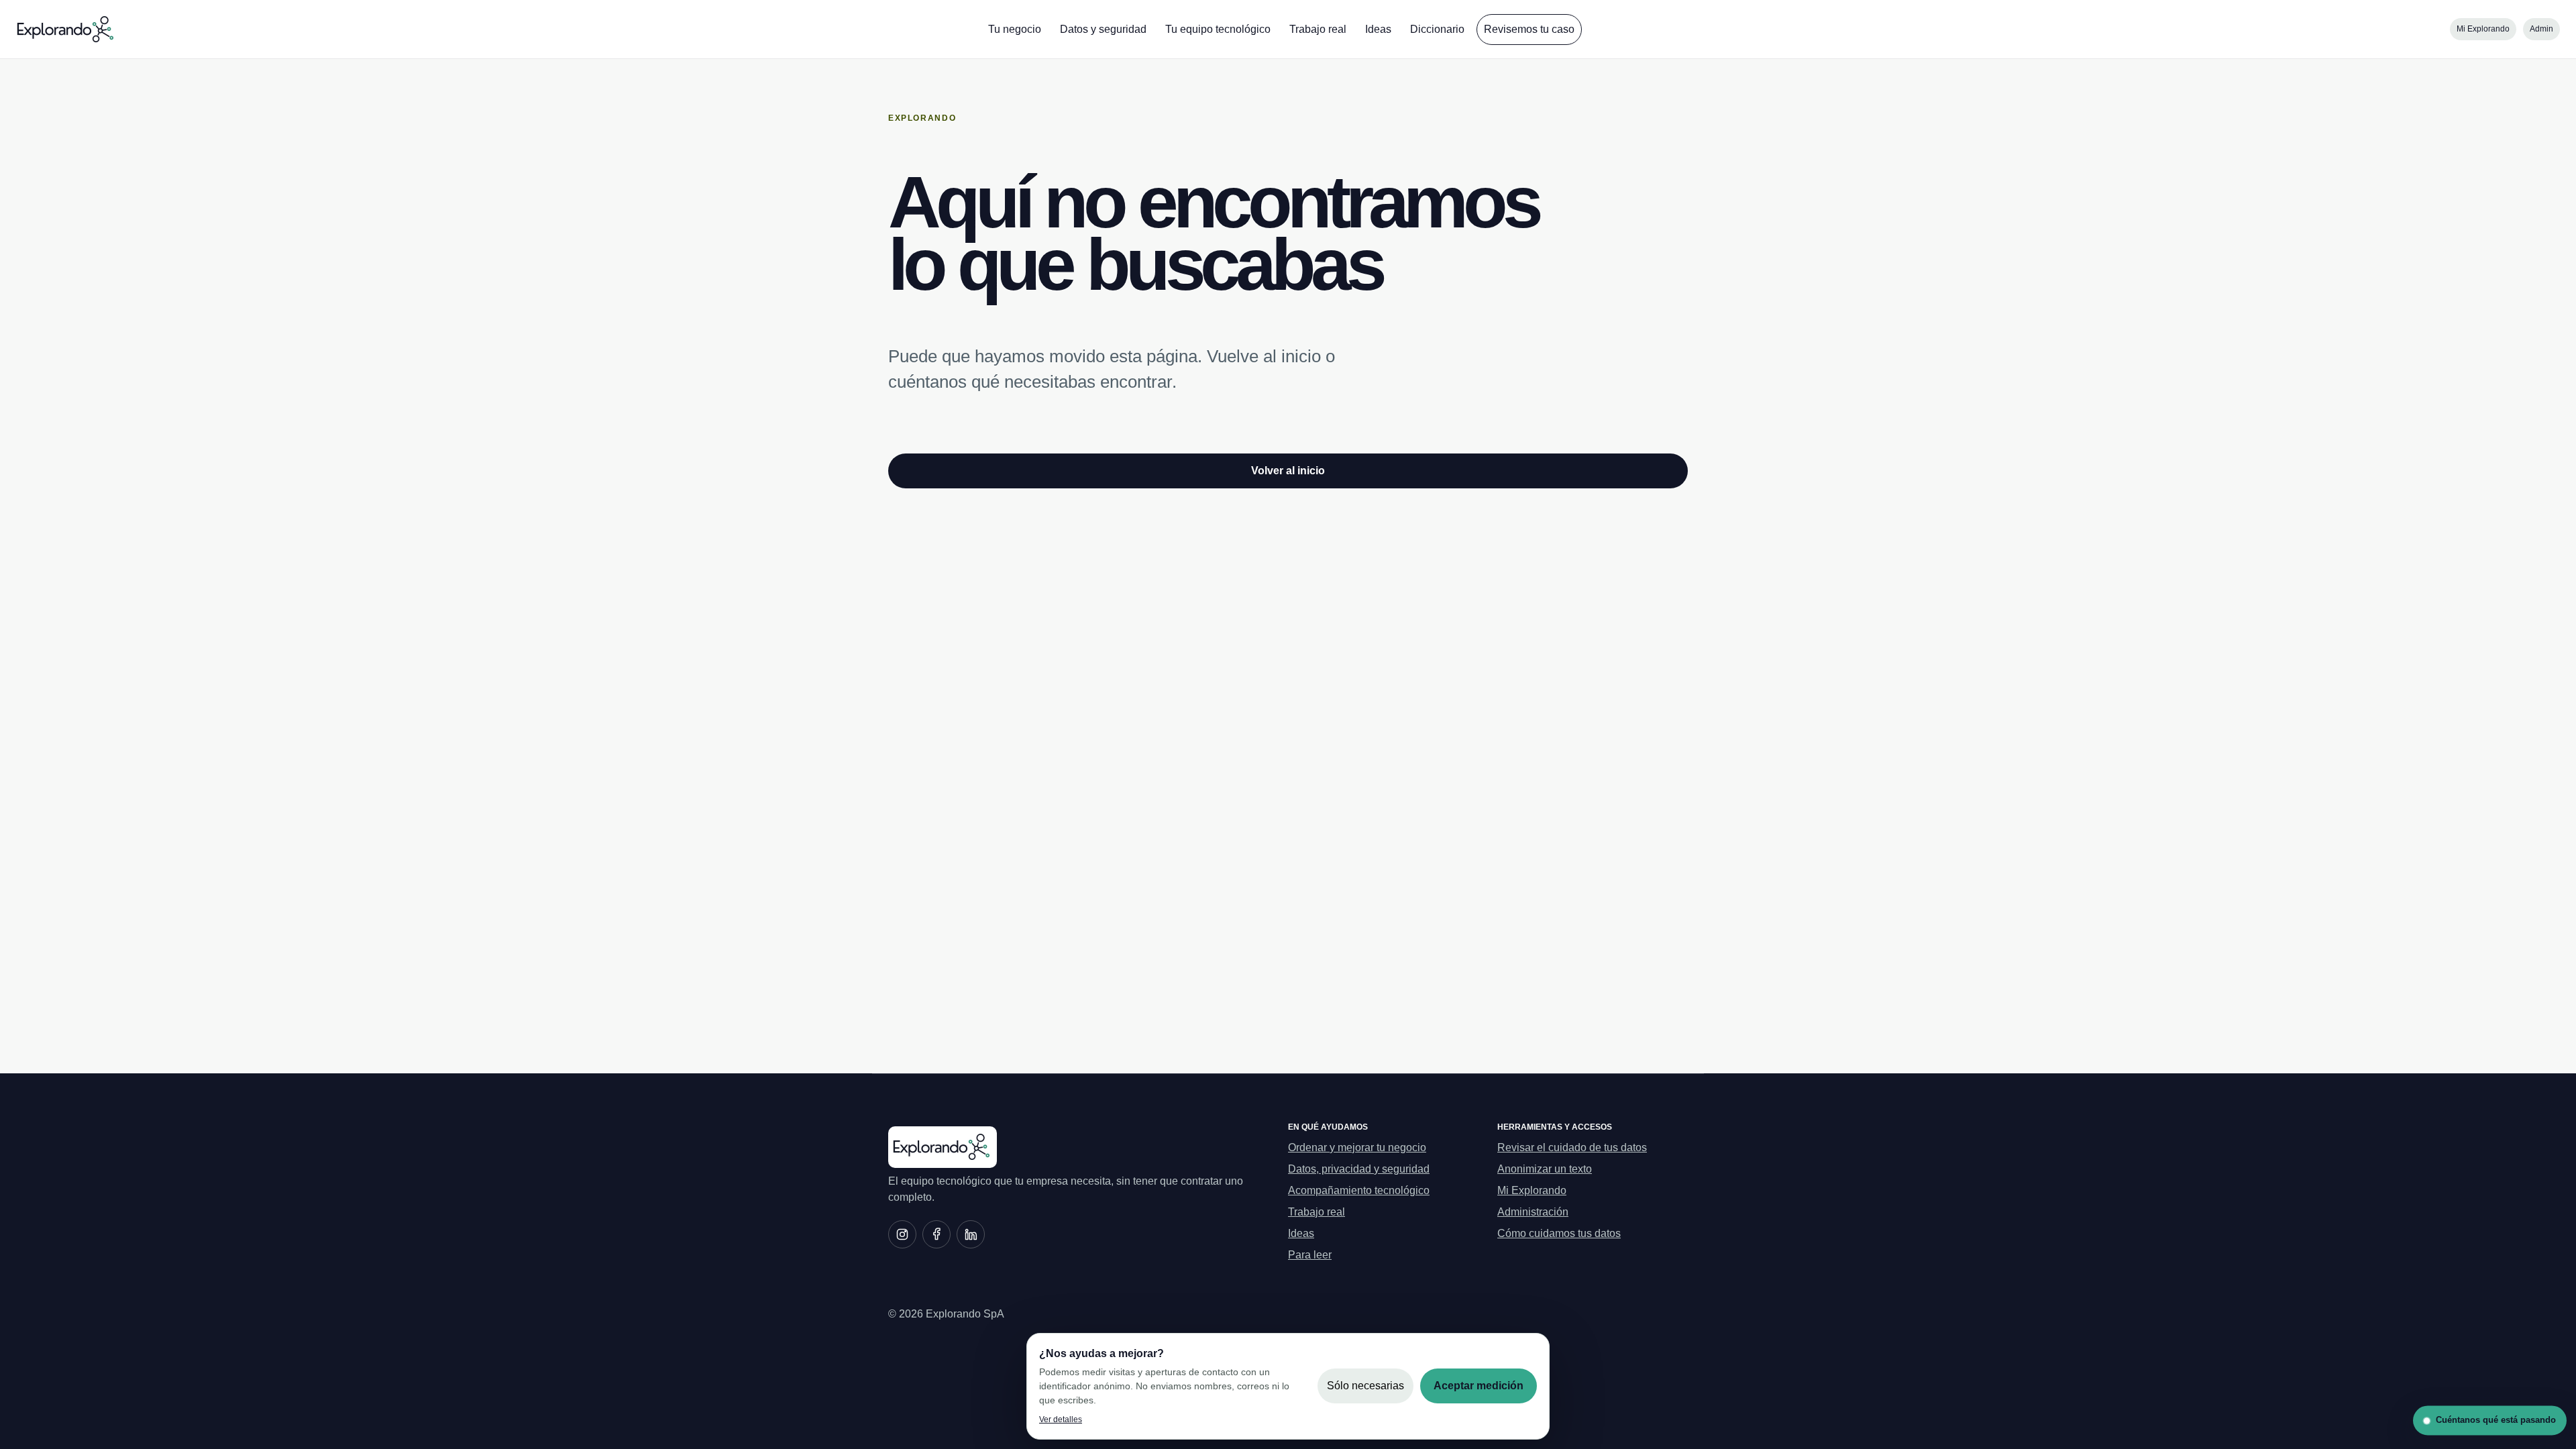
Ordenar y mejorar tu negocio (1357, 1147)
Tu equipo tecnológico (1218, 29)
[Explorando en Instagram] (902, 1234)
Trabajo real (1318, 29)
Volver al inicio (1288, 471)
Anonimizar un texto (1545, 1169)
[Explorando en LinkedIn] (971, 1234)
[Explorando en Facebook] (936, 1234)
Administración (1533, 1212)
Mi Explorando (2483, 29)
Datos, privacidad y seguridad (1359, 1169)
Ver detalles (1061, 1419)
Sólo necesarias (1365, 1386)
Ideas (1378, 29)
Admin (2541, 29)
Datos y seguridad (1103, 29)
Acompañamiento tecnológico (1359, 1190)
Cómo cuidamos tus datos (1559, 1233)
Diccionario (1437, 29)
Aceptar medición (1479, 1386)
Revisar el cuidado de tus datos (1572, 1147)
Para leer (1310, 1255)
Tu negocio (1015, 29)
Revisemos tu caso (1529, 29)
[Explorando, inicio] (66, 30)
